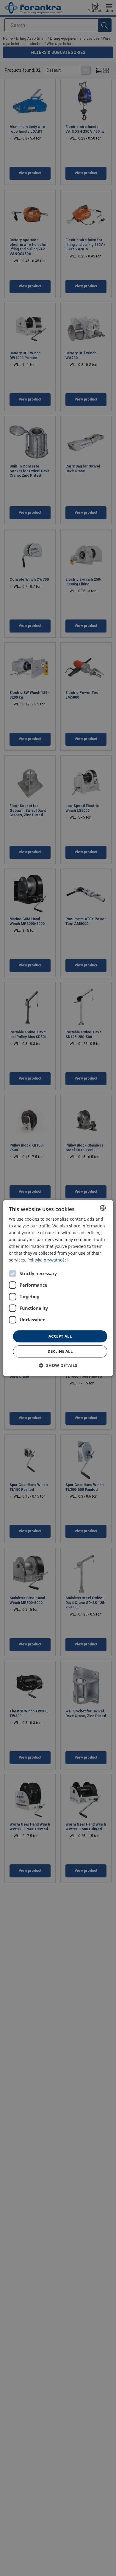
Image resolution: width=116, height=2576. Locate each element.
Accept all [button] (60, 1336)
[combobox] (103, 1208)
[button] (58, 1365)
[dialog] (58, 1288)
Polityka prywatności (48, 1260)
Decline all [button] (60, 1351)
